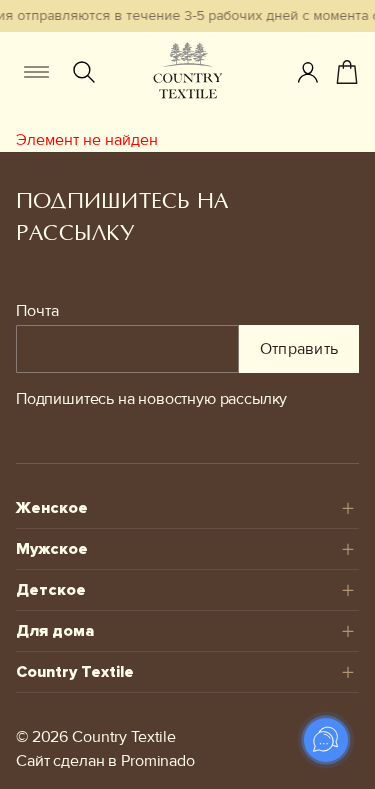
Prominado (158, 761)
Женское (52, 508)
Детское (51, 590)
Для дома (55, 631)
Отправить (299, 349)
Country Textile (75, 672)
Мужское (52, 549)
